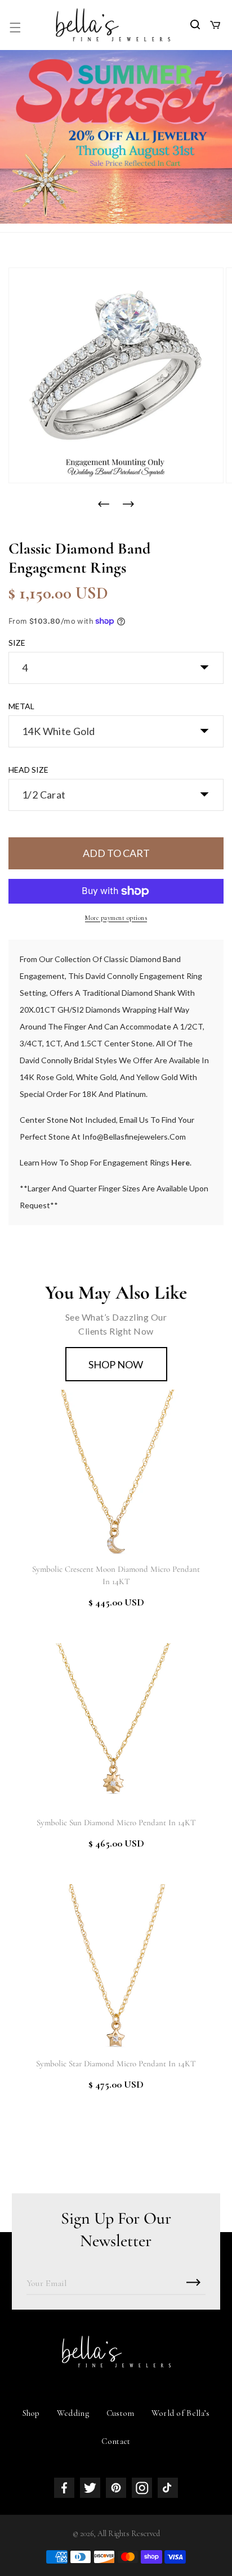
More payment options (116, 918)
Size (17, 643)
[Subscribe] (193, 2282)
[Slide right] (128, 504)
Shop (31, 2413)
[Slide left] (104, 504)
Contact (116, 2441)
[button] (15, 28)
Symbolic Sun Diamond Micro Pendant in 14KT (116, 1822)
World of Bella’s (181, 2413)
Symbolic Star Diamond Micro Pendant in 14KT (116, 2063)
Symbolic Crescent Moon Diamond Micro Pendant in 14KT (116, 1575)
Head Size (28, 770)
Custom (121, 2413)
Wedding (73, 2413)
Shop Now (116, 1364)
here (180, 1162)
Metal (21, 706)
